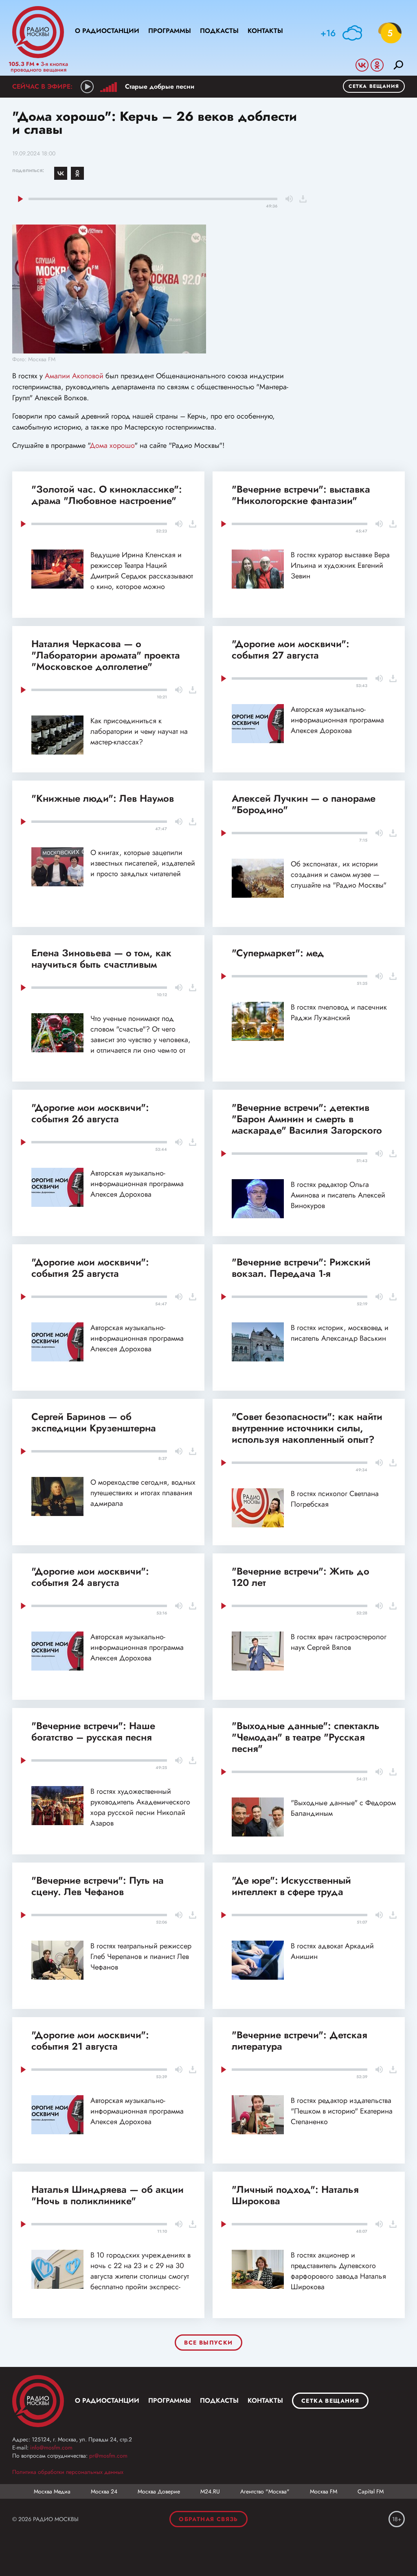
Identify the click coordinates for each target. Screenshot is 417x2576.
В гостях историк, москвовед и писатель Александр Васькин (340, 1333)
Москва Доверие (159, 2491)
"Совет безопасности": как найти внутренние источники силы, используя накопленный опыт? (307, 1428)
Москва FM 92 (38, 2401)
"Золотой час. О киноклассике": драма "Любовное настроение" (107, 495)
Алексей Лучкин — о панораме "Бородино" (304, 804)
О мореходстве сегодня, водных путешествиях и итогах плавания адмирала (143, 1493)
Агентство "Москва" (265, 2491)
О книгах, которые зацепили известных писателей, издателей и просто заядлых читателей (143, 863)
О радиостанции (107, 31)
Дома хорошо (112, 445)
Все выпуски (208, 2343)
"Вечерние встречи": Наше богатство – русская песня (93, 1731)
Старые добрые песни (160, 86)
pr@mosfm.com (108, 2456)
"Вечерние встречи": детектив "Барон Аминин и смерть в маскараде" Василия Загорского (307, 1119)
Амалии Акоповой (74, 376)
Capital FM (371, 2491)
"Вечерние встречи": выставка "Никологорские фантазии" (301, 495)
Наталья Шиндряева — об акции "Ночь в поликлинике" (108, 2195)
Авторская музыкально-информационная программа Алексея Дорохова (337, 720)
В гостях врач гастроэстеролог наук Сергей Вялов (339, 1642)
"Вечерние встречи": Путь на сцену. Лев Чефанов (98, 1886)
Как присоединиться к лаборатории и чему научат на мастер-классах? (139, 731)
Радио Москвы (38, 32)
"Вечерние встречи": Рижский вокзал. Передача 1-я (301, 1268)
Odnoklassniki (377, 65)
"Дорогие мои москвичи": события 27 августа (291, 649)
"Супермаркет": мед (278, 953)
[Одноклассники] (77, 173)
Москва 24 (104, 2491)
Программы (170, 31)
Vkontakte (362, 65)
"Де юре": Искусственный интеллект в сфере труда (291, 1886)
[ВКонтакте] (61, 173)
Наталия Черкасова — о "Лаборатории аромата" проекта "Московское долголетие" (106, 655)
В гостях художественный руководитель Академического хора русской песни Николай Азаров (140, 1807)
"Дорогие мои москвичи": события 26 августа (90, 1113)
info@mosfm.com (51, 2447)
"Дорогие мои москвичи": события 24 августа (90, 1577)
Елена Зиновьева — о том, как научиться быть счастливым (101, 959)
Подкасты (219, 31)
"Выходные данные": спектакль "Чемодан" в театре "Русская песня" (306, 1737)
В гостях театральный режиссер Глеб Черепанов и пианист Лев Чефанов (141, 1957)
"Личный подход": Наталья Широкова (295, 2195)
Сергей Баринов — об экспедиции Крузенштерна (94, 1422)
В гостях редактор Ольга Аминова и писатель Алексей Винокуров (338, 1195)
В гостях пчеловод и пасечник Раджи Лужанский (339, 1012)
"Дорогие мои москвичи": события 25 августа (90, 1268)
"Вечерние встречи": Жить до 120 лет (301, 1577)
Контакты (265, 31)
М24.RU (210, 2491)
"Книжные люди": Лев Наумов (103, 798)
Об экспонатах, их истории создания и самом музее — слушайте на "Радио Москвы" (339, 875)
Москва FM (324, 2491)
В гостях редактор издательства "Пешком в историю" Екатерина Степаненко (342, 2111)
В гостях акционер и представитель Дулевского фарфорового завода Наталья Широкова (338, 2271)
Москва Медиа (52, 2491)
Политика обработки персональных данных (68, 2472)
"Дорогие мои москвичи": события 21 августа (90, 2041)
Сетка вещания (374, 86)
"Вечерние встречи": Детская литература (300, 2041)
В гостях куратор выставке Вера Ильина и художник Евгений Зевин (340, 565)
